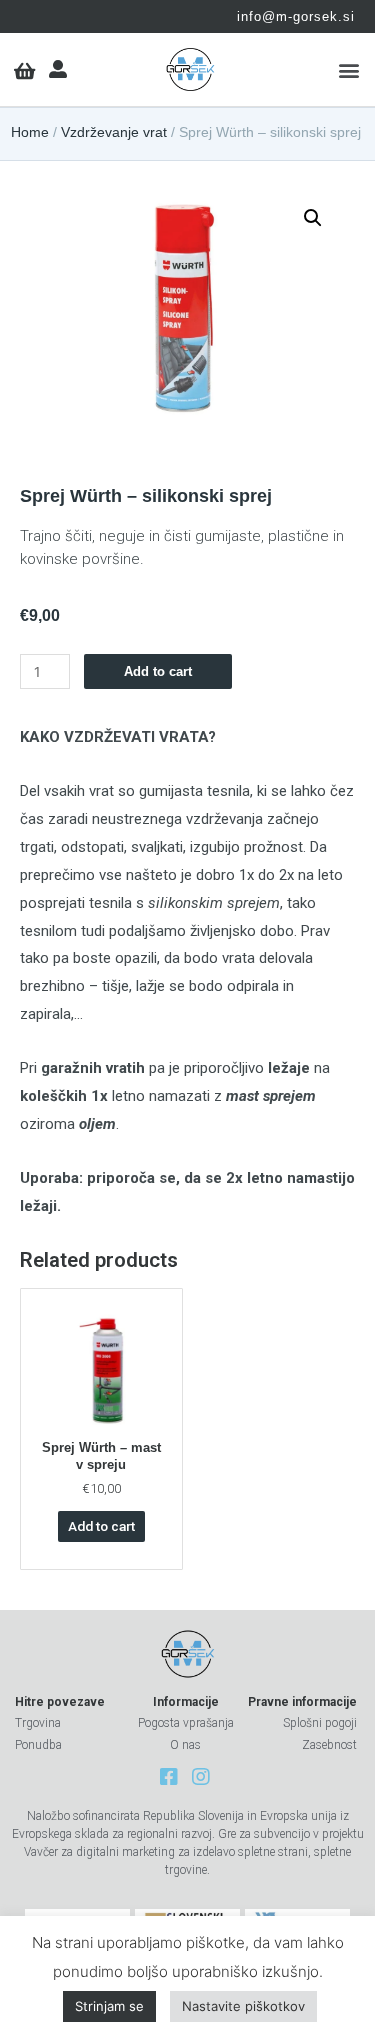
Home (30, 132)
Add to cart (158, 671)
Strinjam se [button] (109, 2006)
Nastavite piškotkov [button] (243, 2006)
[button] (348, 69)
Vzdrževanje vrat (114, 132)
